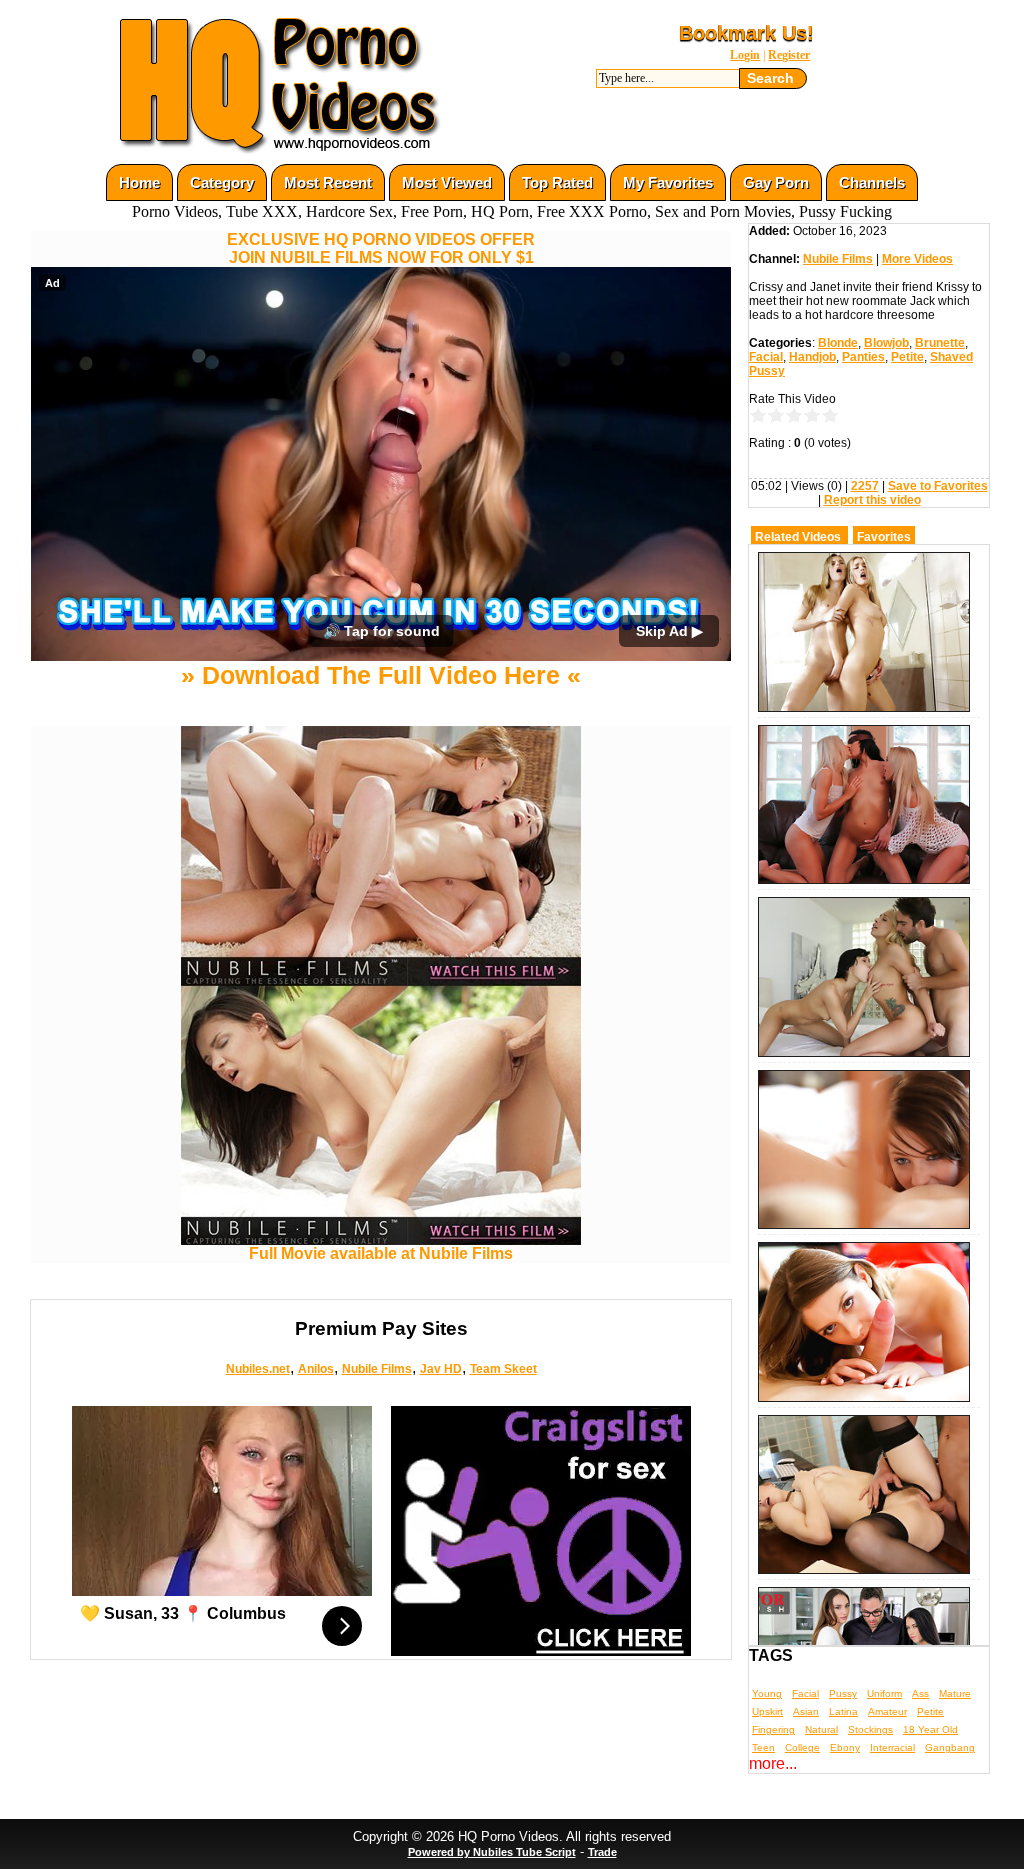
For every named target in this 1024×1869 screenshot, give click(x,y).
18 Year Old (930, 1729)
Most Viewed (447, 182)
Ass (920, 1693)
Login (745, 55)
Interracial (892, 1747)
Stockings (870, 1729)
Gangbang (950, 1747)
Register (789, 55)
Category (222, 182)
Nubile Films (377, 1369)
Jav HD (441, 1369)
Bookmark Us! (746, 33)
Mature (955, 1693)
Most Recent (328, 182)
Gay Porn (776, 182)
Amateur (887, 1711)
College (802, 1747)
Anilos (316, 1369)
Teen (763, 1747)
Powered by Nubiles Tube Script (492, 1852)
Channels (872, 182)
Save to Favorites (938, 486)
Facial (766, 357)
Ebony (845, 1747)
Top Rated (557, 182)
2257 (865, 486)
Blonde (838, 343)
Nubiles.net (258, 1369)
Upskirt (767, 1711)
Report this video (872, 500)
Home (139, 182)
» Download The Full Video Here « (381, 675)
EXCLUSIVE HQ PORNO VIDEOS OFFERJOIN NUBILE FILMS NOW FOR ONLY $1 (381, 248)
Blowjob (886, 343)
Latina (843, 1711)
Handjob (812, 357)
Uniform (884, 1693)
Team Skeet (503, 1369)
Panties (863, 357)
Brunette (940, 343)
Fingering (773, 1729)
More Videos (917, 259)
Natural (821, 1729)
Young (767, 1693)
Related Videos (798, 537)
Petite (907, 357)
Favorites (884, 537)
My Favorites (668, 182)
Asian (806, 1711)
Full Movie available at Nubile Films (381, 1253)
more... (773, 1763)
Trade (602, 1852)
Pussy (843, 1693)
